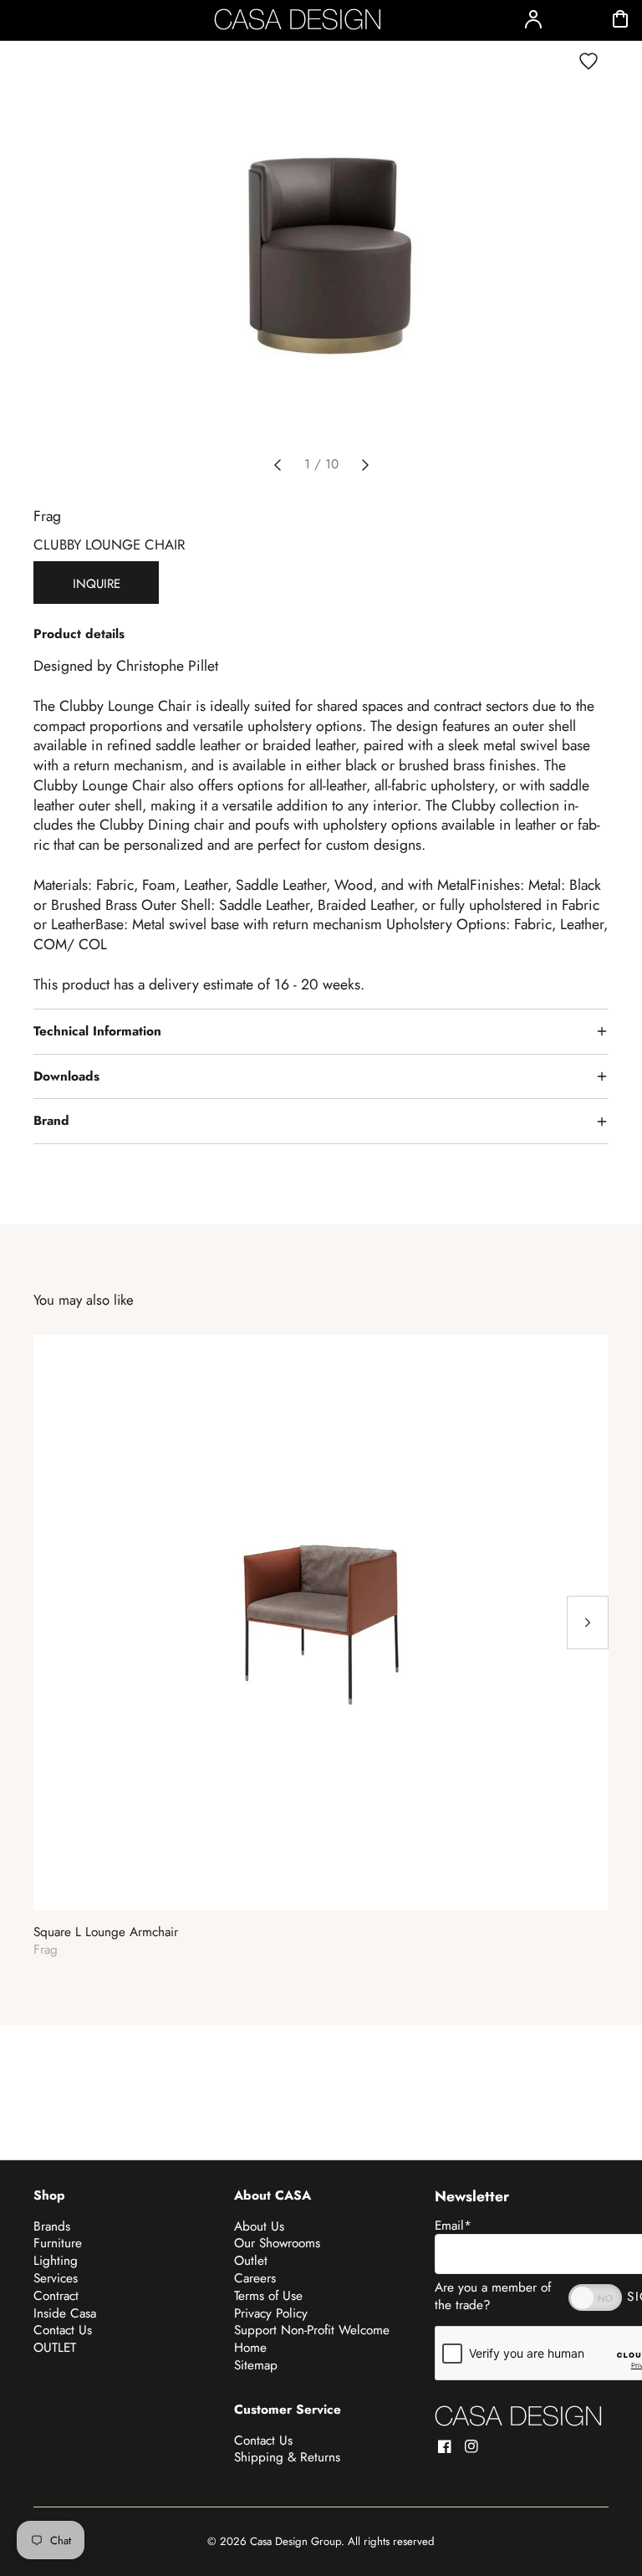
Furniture (58, 2243)
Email (453, 2226)
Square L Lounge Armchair (106, 1932)
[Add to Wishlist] (588, 61)
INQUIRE (97, 584)
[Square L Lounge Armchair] (321, 1623)
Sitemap (256, 2365)
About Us (259, 2226)
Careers (255, 2278)
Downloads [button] (66, 1076)
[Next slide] (365, 465)
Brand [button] (51, 1121)
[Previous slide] (278, 465)
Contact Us (63, 2330)
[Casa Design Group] (518, 2416)
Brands (52, 2226)
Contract (56, 2296)
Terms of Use (268, 2296)
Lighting (56, 2261)
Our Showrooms (277, 2243)
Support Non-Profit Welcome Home (312, 2339)
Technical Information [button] (97, 1031)
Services (56, 2278)
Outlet (251, 2261)
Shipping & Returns (287, 2457)
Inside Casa (65, 2313)
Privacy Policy (271, 2313)
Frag (47, 516)
